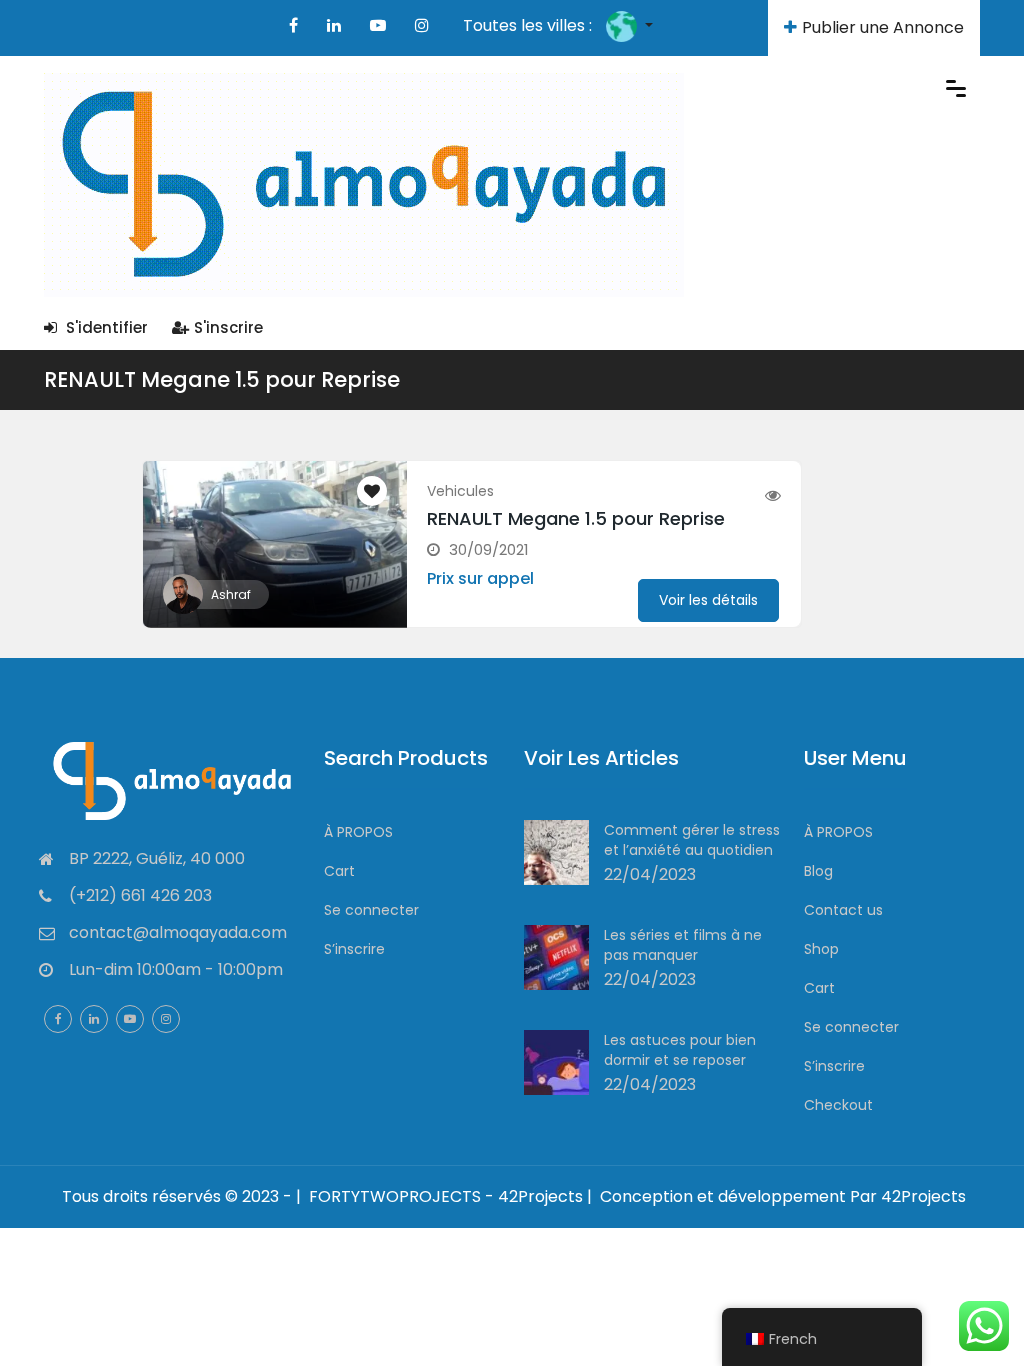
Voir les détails (708, 600)
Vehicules (460, 491)
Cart (339, 871)
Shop (821, 949)
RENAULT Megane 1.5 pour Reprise (222, 379)
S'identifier (105, 327)
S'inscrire (228, 327)
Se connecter (371, 910)
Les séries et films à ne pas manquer (683, 945)
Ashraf (231, 594)
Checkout (838, 1105)
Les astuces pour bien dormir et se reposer (680, 1050)
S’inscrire (354, 949)
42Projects (923, 1196)
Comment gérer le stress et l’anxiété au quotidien (692, 840)
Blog (818, 871)
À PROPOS (358, 832)
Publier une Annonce (883, 27)
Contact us (843, 910)
